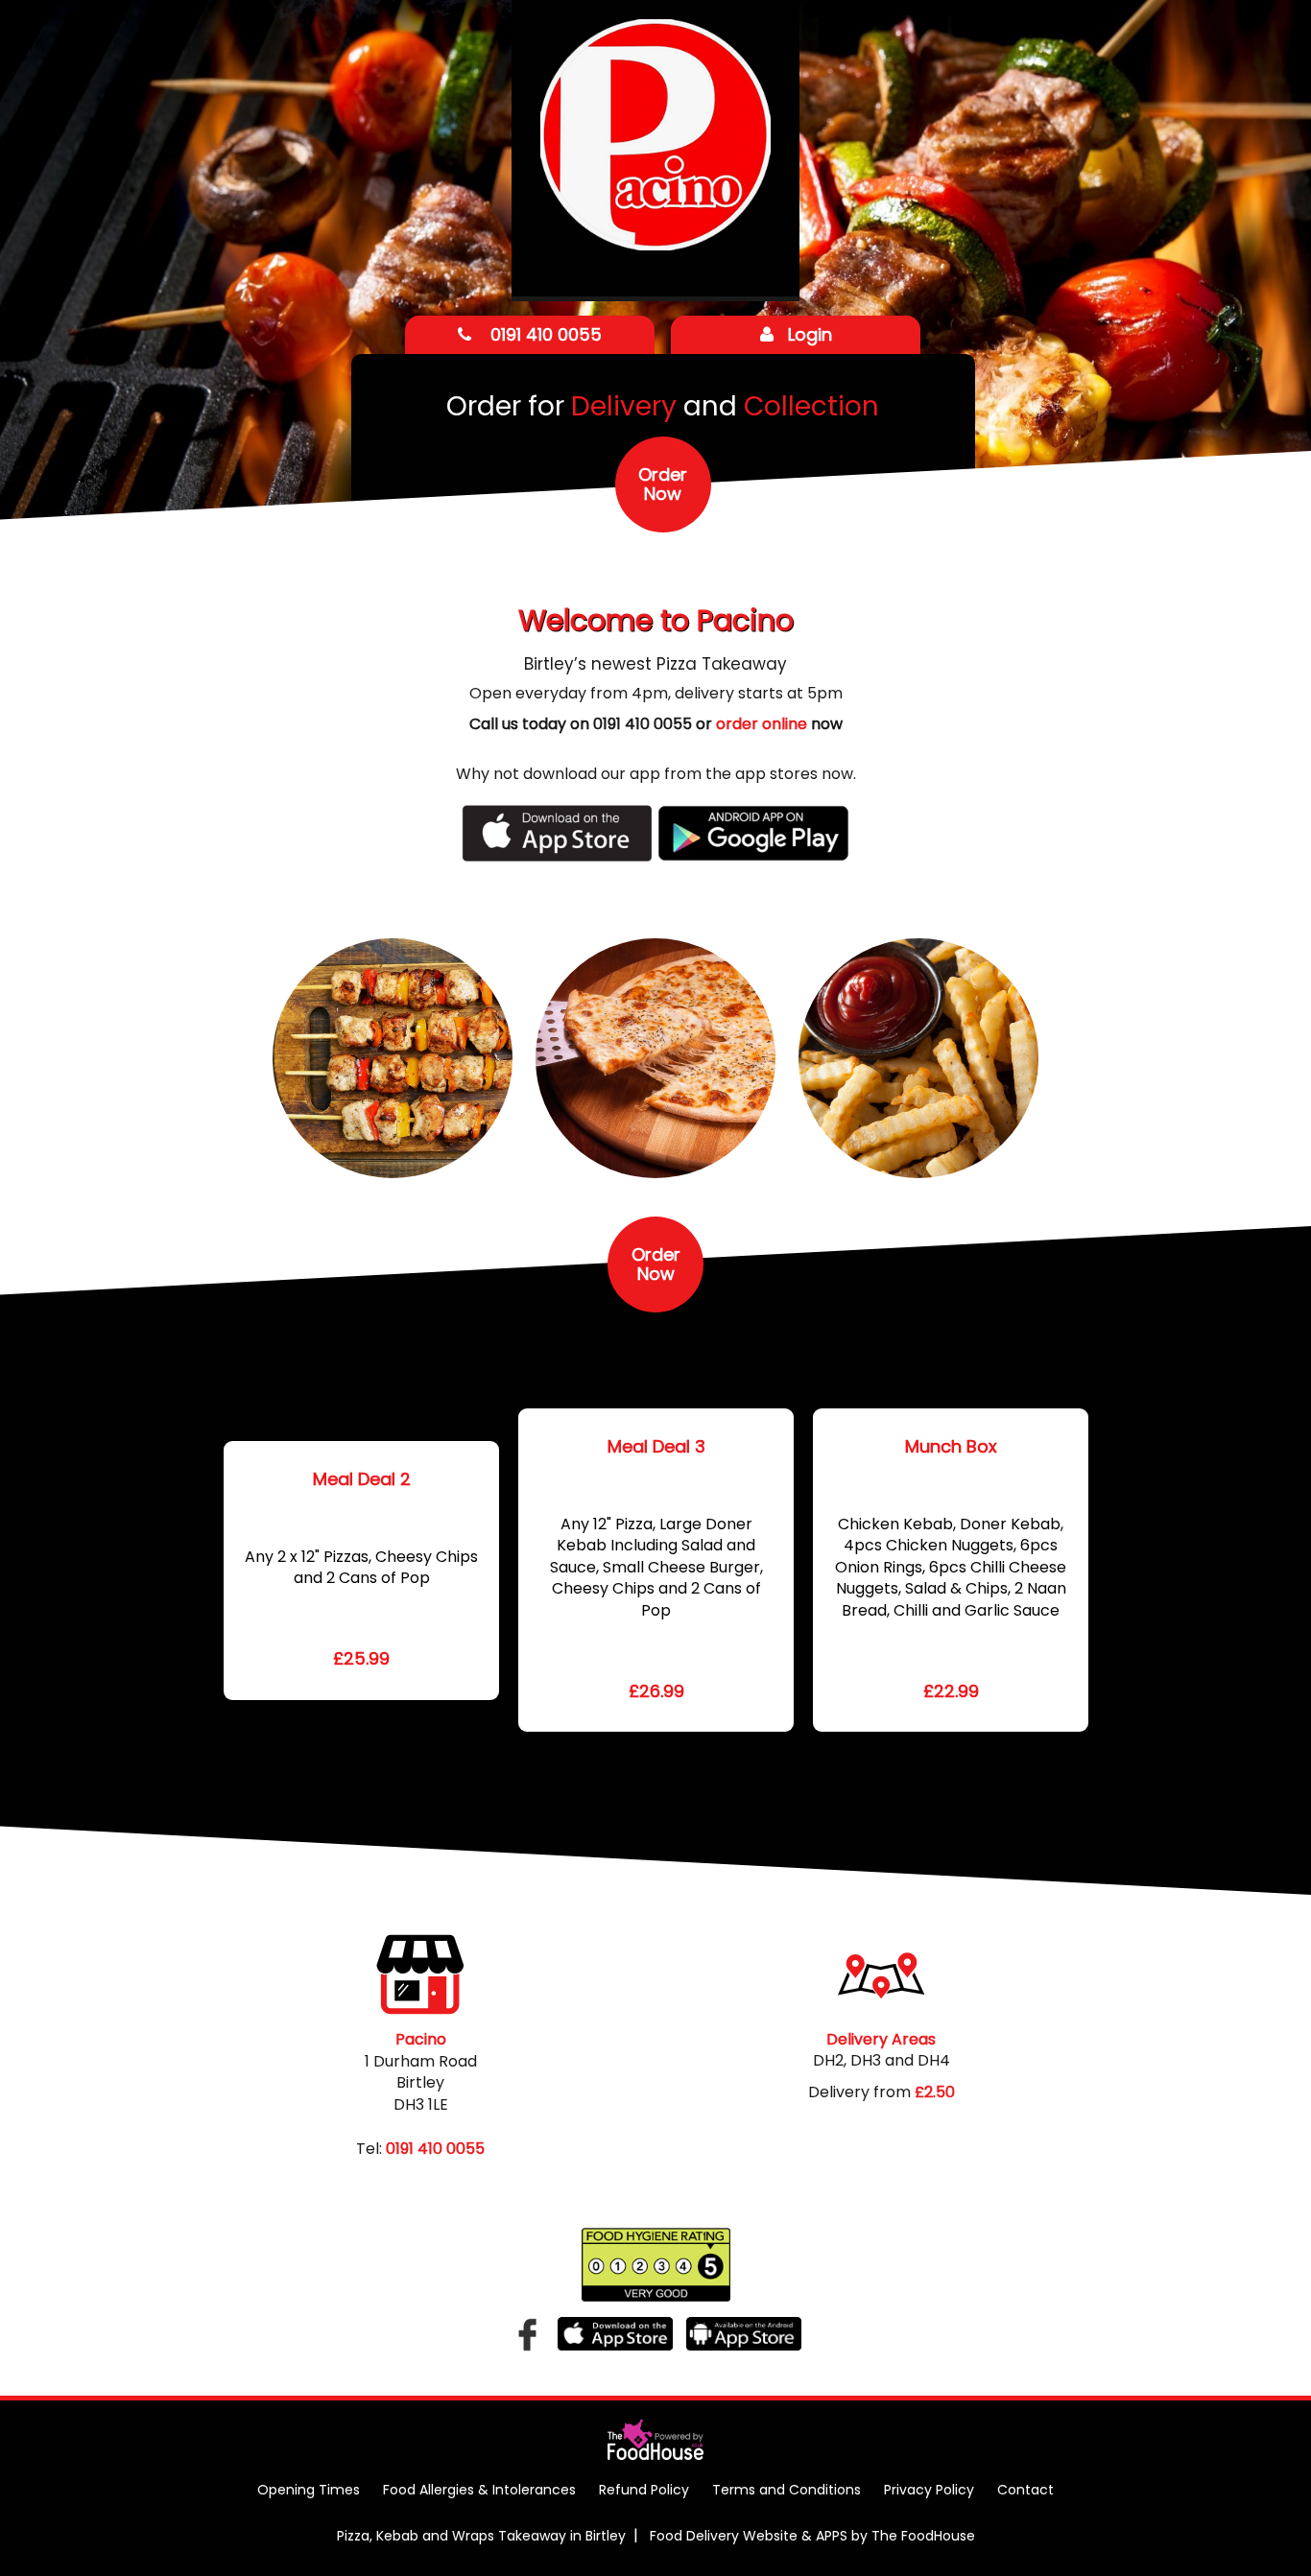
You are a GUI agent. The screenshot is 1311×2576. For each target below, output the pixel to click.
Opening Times (309, 2490)
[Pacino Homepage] (655, 147)
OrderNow (663, 484)
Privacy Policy (929, 2490)
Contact (1025, 2490)
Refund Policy (644, 2490)
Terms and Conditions (787, 2490)
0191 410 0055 (544, 334)
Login (810, 334)
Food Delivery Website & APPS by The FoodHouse (812, 2536)
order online (762, 724)
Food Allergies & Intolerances (479, 2490)
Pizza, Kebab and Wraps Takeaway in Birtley (481, 2536)
